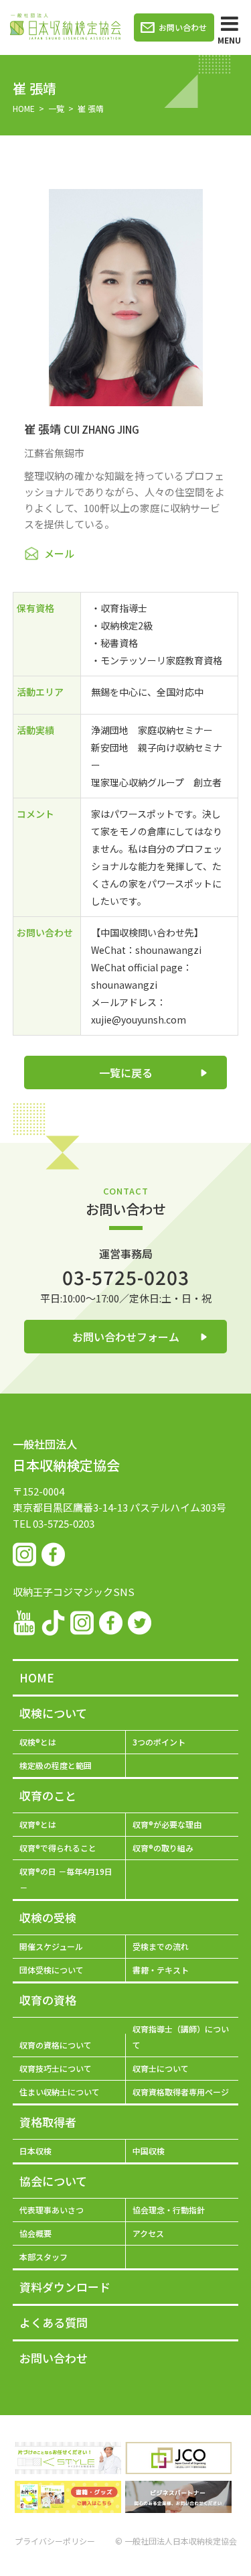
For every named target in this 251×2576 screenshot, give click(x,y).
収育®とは (38, 1824)
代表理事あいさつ (52, 2210)
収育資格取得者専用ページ (181, 2092)
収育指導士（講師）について (181, 2037)
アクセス (148, 2233)
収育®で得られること (58, 1848)
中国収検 (149, 2151)
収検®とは (38, 1742)
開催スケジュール (51, 1946)
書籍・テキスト (161, 1970)
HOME (24, 108)
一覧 (56, 108)
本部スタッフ (44, 2257)
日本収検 (35, 2151)
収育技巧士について (56, 2068)
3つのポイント (159, 1742)
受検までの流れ (161, 1946)
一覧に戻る (126, 1072)
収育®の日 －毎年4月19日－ (66, 1879)
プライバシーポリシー (55, 2541)
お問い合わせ (183, 27)
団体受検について (52, 1970)
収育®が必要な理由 (167, 1824)
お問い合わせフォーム (126, 1337)
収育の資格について (56, 2045)
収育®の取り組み (163, 1848)
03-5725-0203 (126, 1277)
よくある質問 (54, 2322)
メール (59, 553)
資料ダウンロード (65, 2287)
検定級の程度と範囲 (56, 1765)
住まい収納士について (60, 2092)
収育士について (161, 2068)
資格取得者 (48, 2122)
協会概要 (35, 2233)
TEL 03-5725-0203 (54, 1523)
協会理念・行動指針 (169, 2210)
